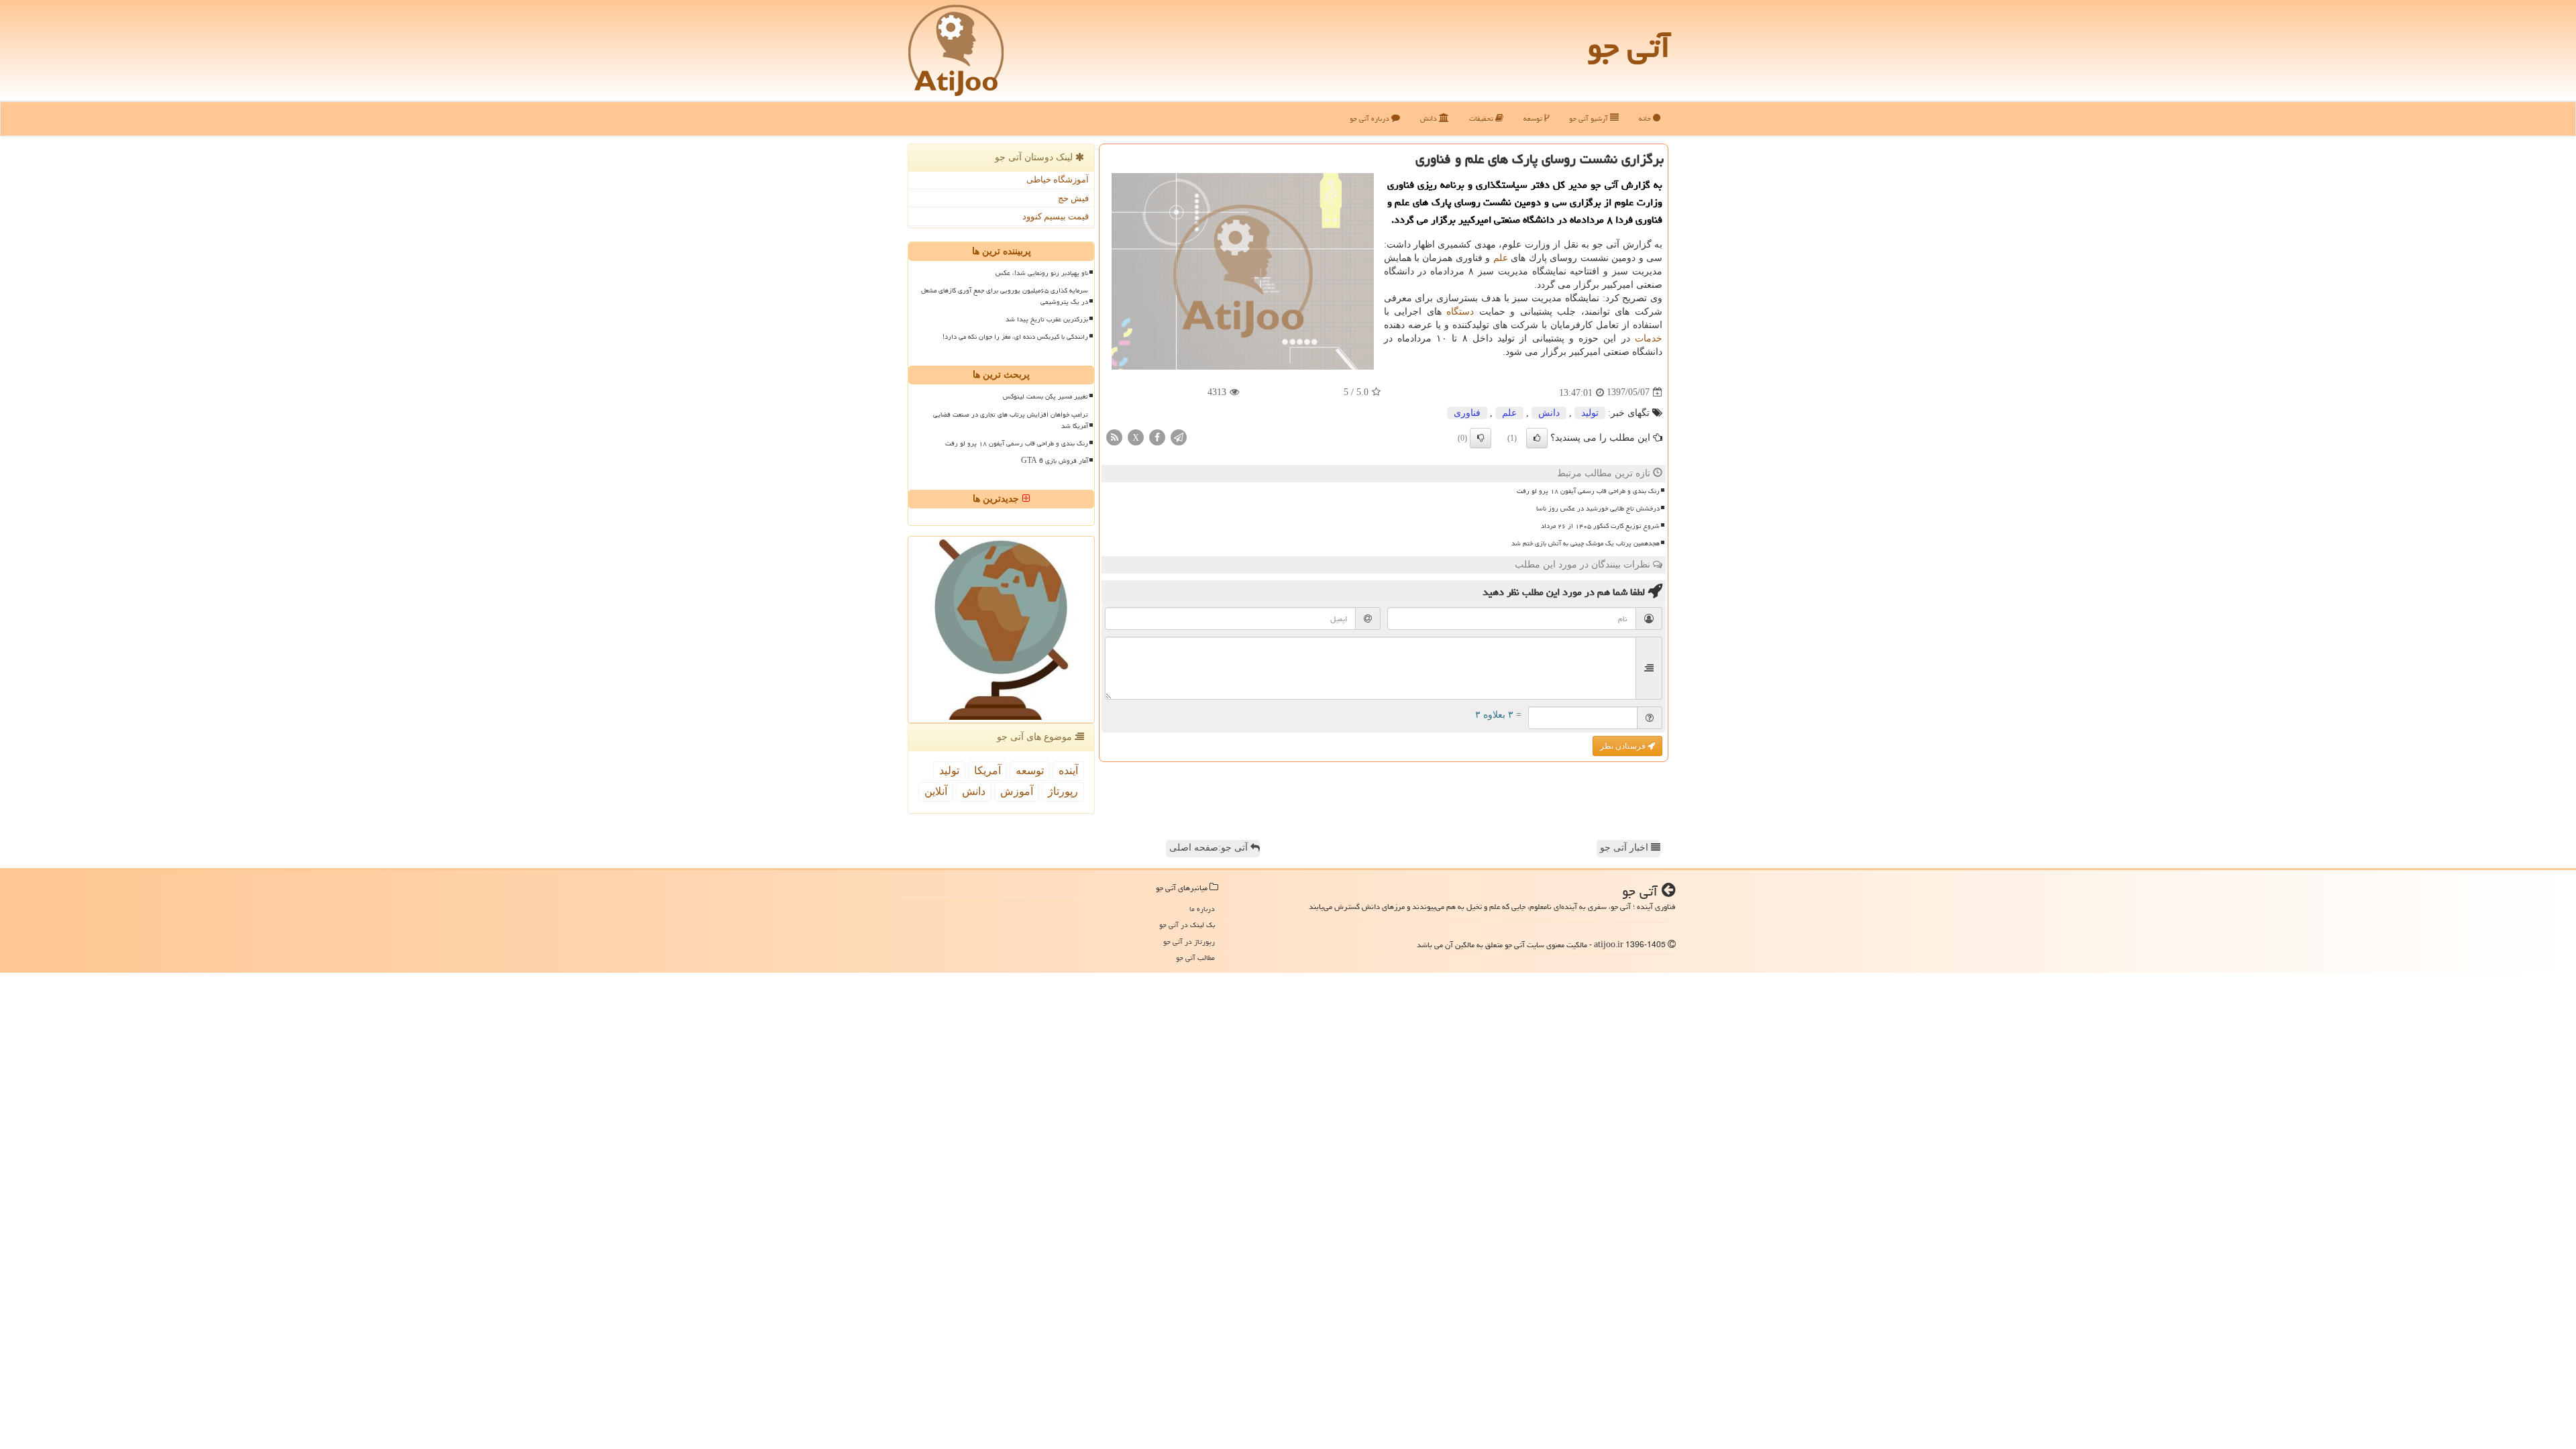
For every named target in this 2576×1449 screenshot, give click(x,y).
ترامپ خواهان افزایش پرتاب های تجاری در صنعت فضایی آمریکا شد (1011, 420)
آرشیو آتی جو (1590, 118)
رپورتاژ (1063, 791)
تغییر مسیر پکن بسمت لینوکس (1045, 396)
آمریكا (987, 770)
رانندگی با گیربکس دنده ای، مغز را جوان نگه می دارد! (1015, 337)
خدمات (1649, 338)
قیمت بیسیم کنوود (1056, 216)
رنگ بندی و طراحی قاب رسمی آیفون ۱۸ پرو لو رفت (1588, 491)
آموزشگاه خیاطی (1058, 179)
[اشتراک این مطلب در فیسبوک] (1157, 436)
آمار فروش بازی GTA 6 (1055, 461)
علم (1501, 258)
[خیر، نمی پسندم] (1481, 438)
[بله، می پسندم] (1537, 438)
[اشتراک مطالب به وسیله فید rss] (1114, 436)
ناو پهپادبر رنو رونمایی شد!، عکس (1042, 273)
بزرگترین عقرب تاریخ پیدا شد (1047, 319)
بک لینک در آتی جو (1187, 925)
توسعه (1534, 118)
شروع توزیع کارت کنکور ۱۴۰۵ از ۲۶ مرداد (1600, 526)
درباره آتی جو (1371, 118)
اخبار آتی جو (1625, 848)
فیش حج (1073, 198)
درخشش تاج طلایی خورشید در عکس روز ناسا (1598, 508)
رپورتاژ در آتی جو (1189, 942)
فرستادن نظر (1624, 746)
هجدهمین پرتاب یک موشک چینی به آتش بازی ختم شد (1586, 543)
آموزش (1017, 791)
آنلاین (936, 791)
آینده (1068, 770)
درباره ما (1202, 909)
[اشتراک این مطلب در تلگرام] (1179, 436)
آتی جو (1629, 47)
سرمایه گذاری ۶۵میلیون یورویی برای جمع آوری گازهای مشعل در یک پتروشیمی (1005, 296)
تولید (1590, 413)
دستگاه (1460, 312)
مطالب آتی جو (1195, 958)
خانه (1646, 118)
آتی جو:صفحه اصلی (1210, 848)
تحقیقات (1482, 118)
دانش (1430, 118)
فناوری (1467, 413)
